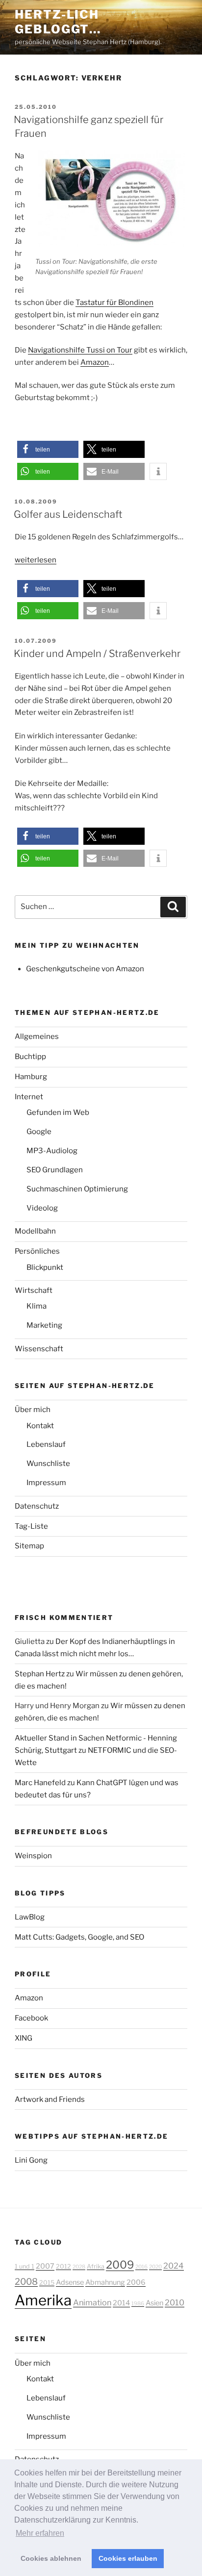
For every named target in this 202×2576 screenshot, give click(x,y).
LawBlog (30, 1917)
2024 (174, 2266)
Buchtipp (30, 1057)
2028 (79, 2267)
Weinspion (33, 1856)
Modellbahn (35, 1231)
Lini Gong (31, 2160)
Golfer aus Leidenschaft (68, 514)
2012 (63, 2266)
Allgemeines (37, 1036)
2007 (45, 2266)
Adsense (70, 2282)
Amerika (43, 2300)
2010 (175, 2302)
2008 (26, 2281)
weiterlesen (36, 560)
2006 (136, 2282)
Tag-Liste (31, 1526)
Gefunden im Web (58, 1112)
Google (39, 1132)
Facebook (31, 2018)
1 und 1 (25, 2266)
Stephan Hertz (40, 1674)
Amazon (95, 362)
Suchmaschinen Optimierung (77, 1189)
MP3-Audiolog (52, 1151)
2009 (120, 2265)
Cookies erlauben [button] (128, 2558)
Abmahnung (105, 2282)
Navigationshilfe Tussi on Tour (80, 350)
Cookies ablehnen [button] (51, 2558)
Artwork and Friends (50, 2099)
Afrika (96, 2266)
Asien (154, 2303)
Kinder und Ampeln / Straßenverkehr (97, 654)
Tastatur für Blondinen (114, 303)
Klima (37, 1306)
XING (24, 2038)
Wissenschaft (39, 1349)
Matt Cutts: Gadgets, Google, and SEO (79, 1937)
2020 (155, 2267)
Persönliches (37, 1251)
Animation (92, 2302)
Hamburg (31, 1077)
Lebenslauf (46, 1444)
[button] (48, 449)
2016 (141, 2267)
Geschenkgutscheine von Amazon (85, 969)
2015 (47, 2283)
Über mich (33, 1410)
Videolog (42, 1208)
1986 (138, 2304)
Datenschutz (37, 1506)
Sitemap (29, 1546)
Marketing (44, 1325)
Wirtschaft (34, 1290)
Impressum (46, 1483)
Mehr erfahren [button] (40, 2533)
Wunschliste (48, 1464)
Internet (29, 1097)
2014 (121, 2303)
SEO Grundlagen (55, 1170)
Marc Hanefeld (40, 1783)
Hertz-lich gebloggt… (58, 22)
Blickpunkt (45, 1267)
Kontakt (40, 1426)
